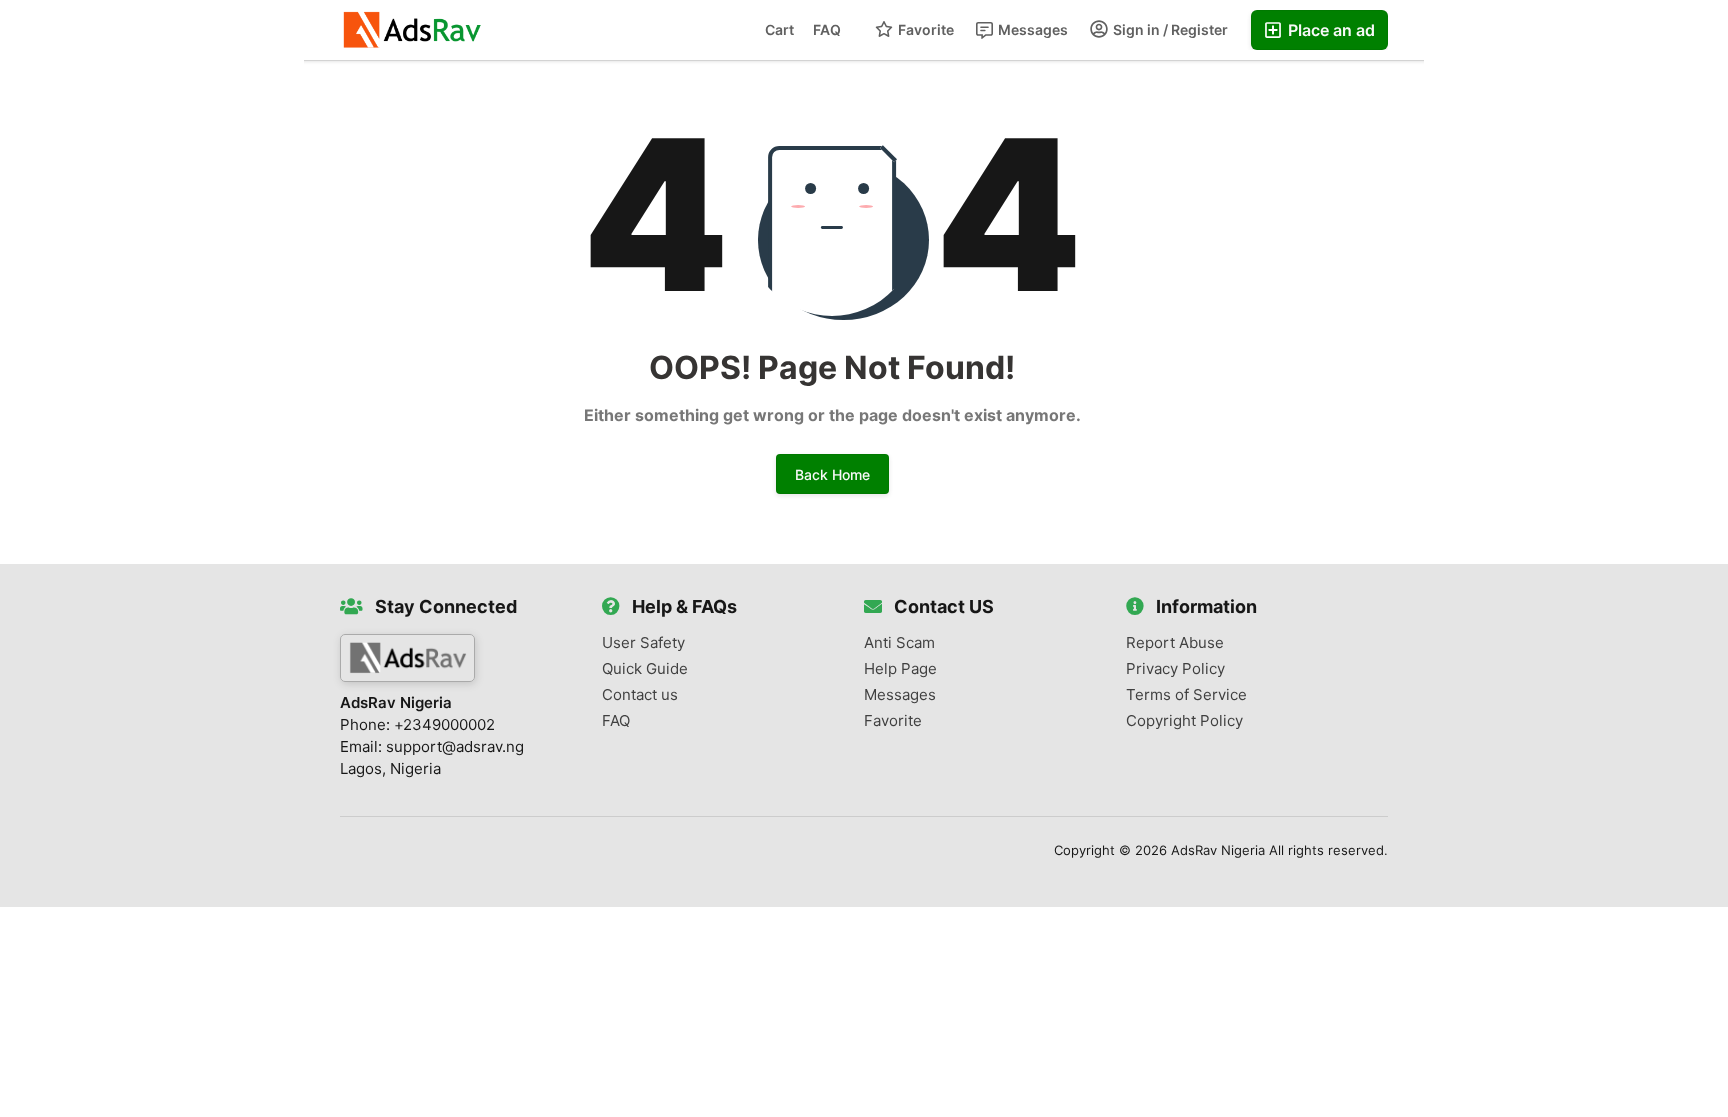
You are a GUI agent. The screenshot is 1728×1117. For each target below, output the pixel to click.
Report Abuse (1175, 643)
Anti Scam (899, 643)
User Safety (643, 643)
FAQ (827, 29)
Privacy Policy (1175, 669)
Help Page (900, 669)
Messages (1031, 29)
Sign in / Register (1169, 29)
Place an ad (1329, 30)
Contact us (640, 695)
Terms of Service (1186, 695)
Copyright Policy (1184, 721)
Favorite (924, 29)
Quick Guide (645, 669)
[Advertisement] (152, 141)
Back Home (832, 474)
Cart (779, 29)
